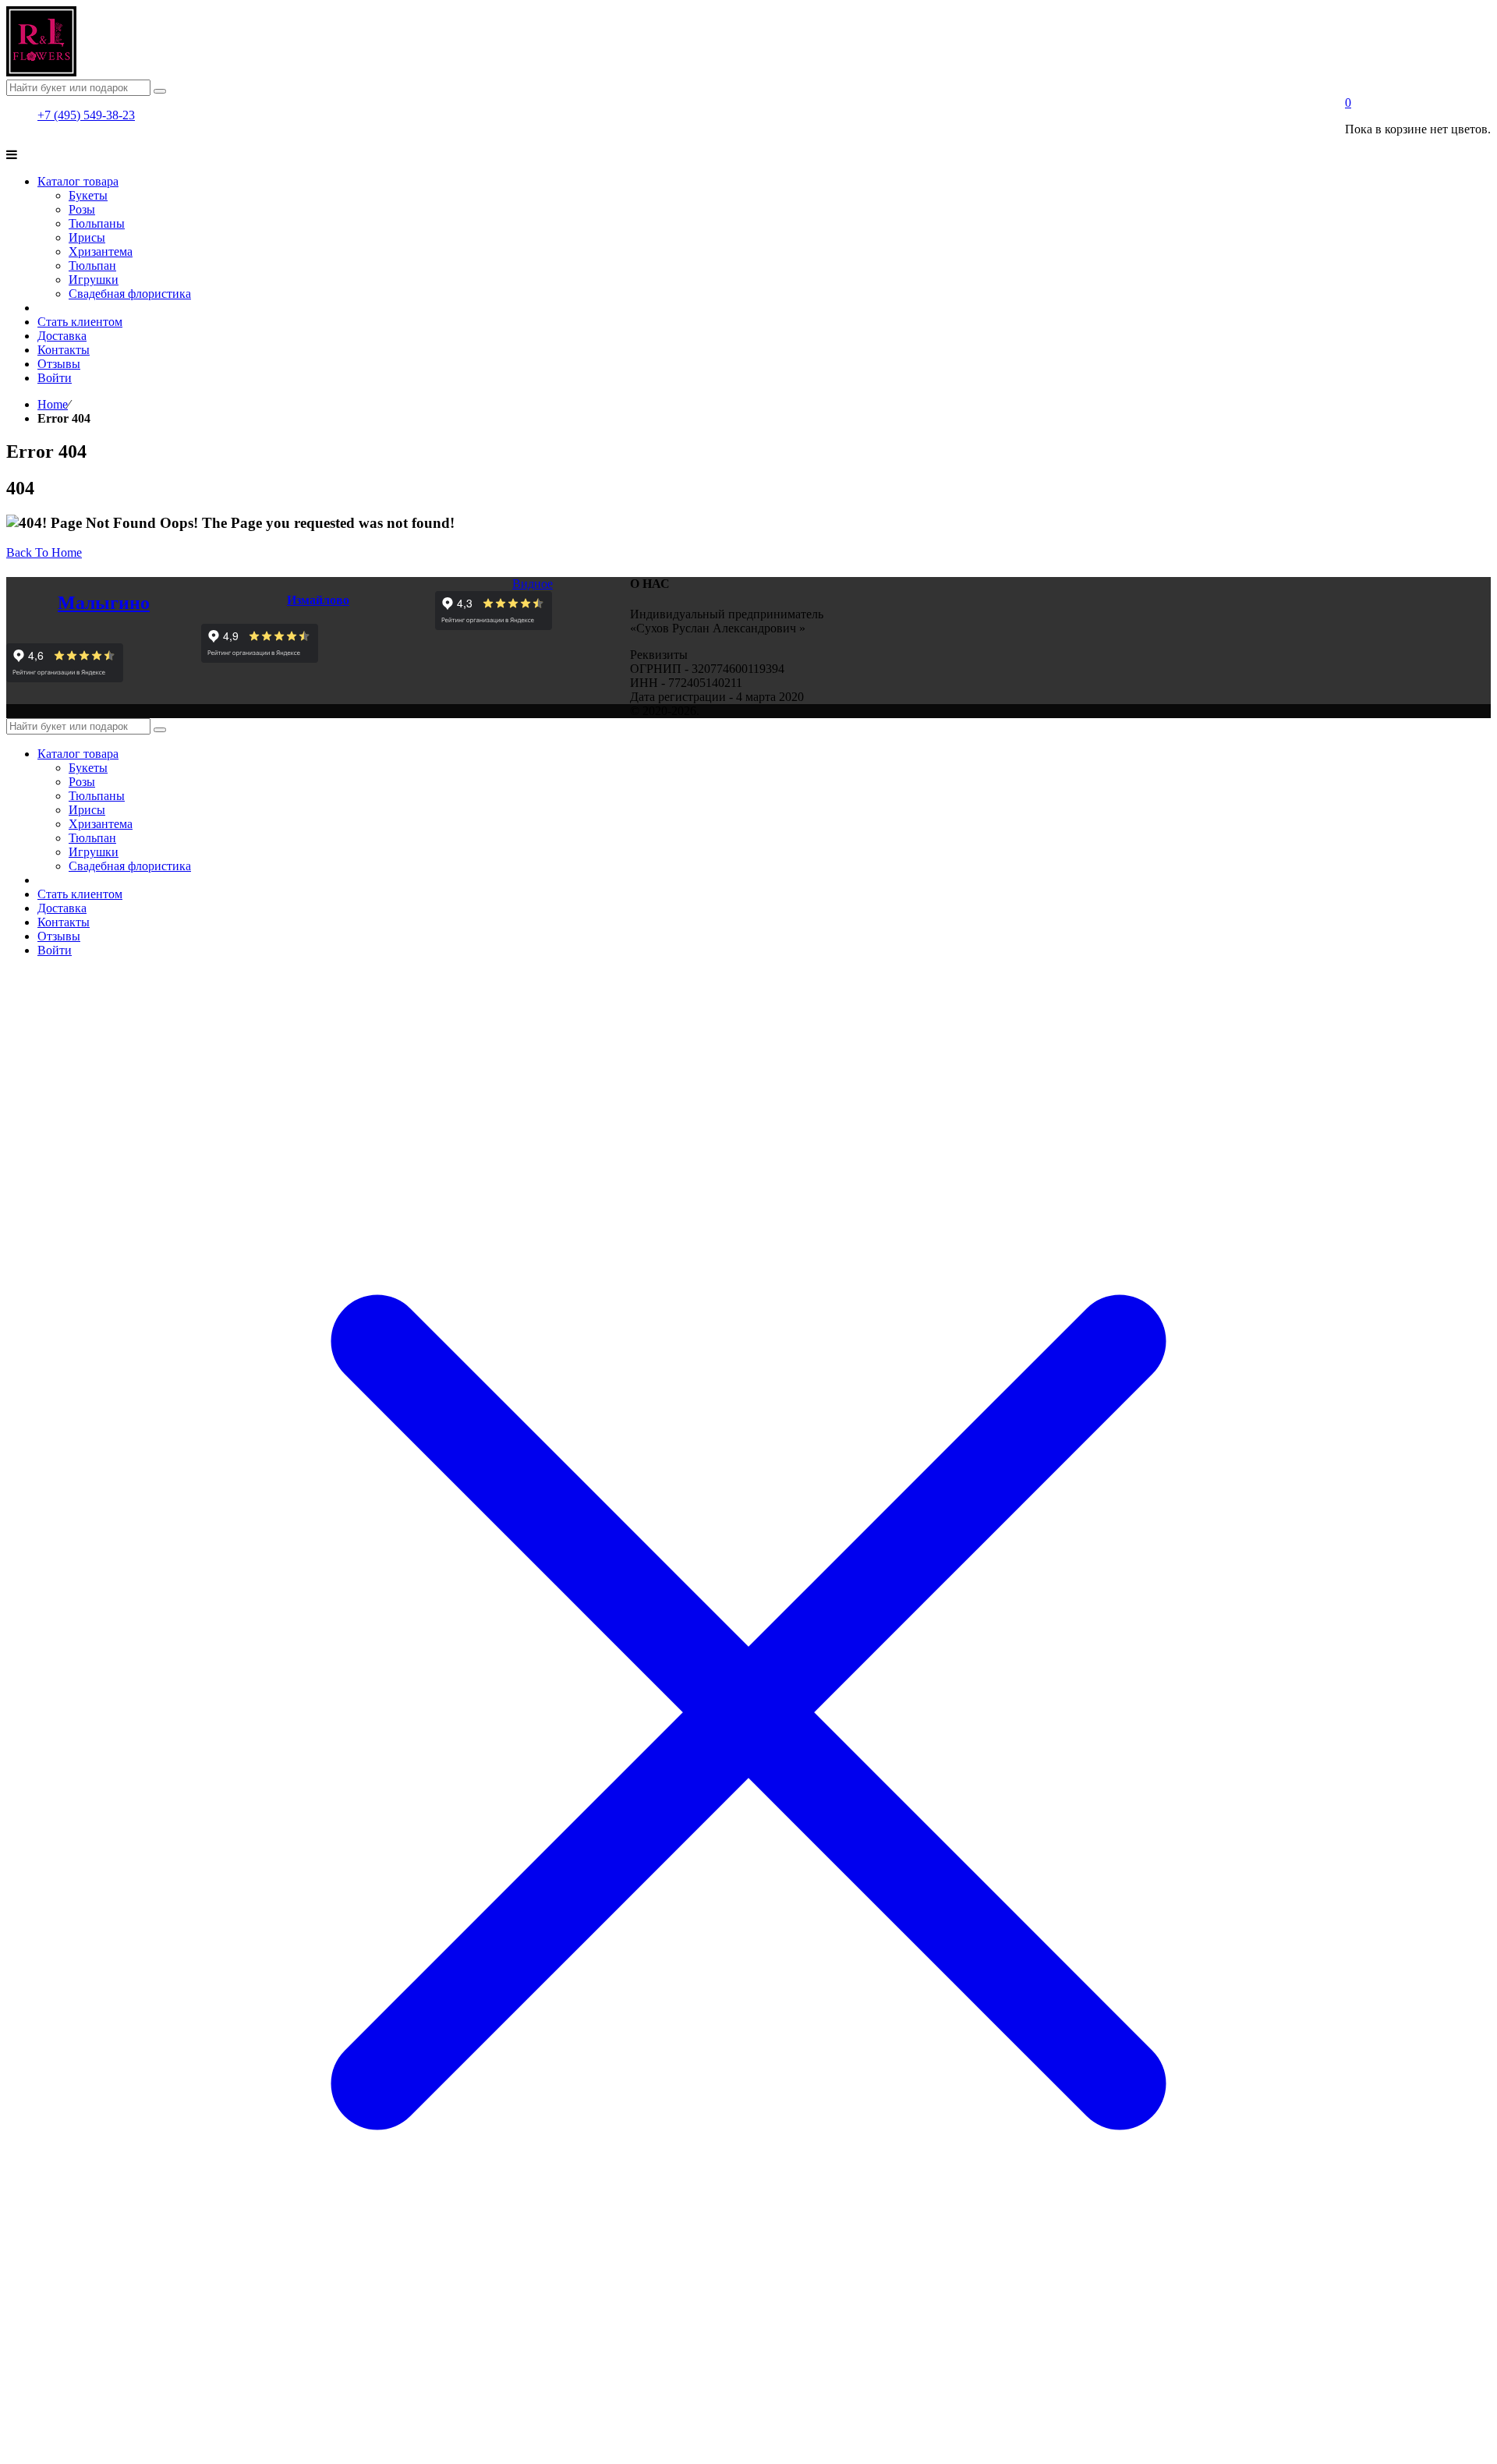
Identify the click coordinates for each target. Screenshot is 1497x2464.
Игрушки (94, 852)
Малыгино (104, 603)
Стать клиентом (80, 894)
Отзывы (59, 936)
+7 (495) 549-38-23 (86, 115)
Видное (533, 584)
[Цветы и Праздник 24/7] (41, 72)
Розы (82, 782)
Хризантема (101, 824)
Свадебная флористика (130, 866)
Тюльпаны (97, 796)
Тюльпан (92, 838)
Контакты (64, 922)
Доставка (62, 908)
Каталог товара (78, 754)
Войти (55, 950)
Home (53, 404)
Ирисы (87, 810)
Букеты (88, 768)
